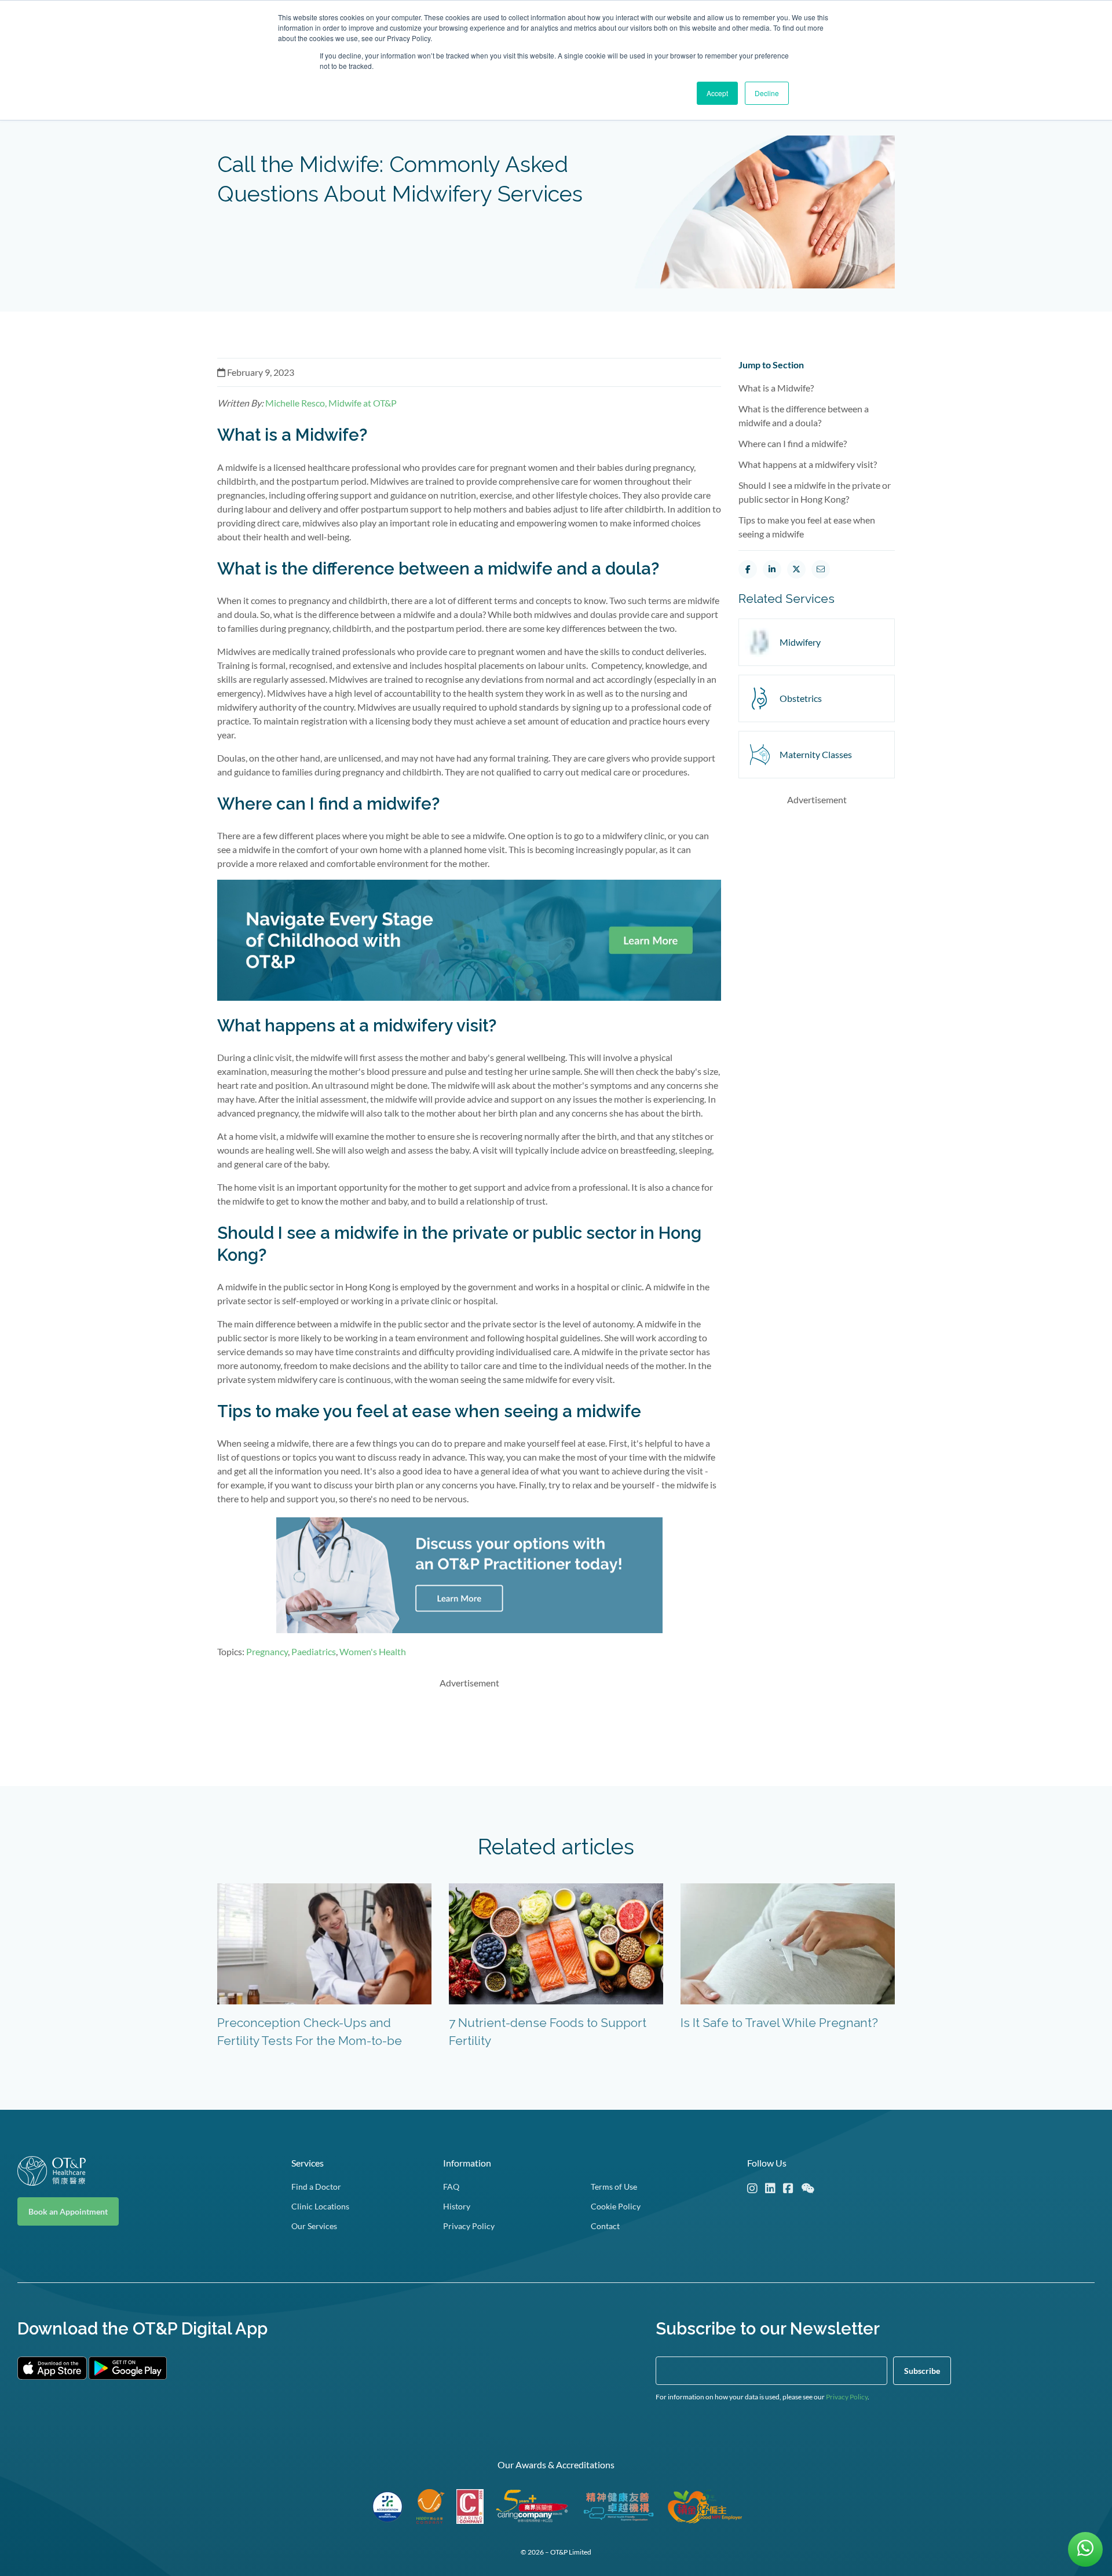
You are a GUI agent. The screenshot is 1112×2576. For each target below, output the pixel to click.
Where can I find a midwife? (793, 443)
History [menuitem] (457, 2206)
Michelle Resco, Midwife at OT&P (331, 403)
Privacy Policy (847, 2397)
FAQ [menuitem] (451, 2187)
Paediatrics (314, 1651)
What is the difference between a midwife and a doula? (804, 416)
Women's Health (373, 1651)
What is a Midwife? (776, 388)
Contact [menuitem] (605, 2226)
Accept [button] (717, 93)
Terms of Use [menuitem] (614, 2187)
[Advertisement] (469, 1725)
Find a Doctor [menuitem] (316, 2187)
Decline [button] (767, 93)
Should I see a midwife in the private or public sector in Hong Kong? (815, 492)
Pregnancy (267, 1651)
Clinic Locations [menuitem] (320, 2206)
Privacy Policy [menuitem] (469, 2226)
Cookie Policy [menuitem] (616, 2206)
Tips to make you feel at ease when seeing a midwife (807, 527)
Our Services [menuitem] (314, 2226)
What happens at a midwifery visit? (808, 464)
